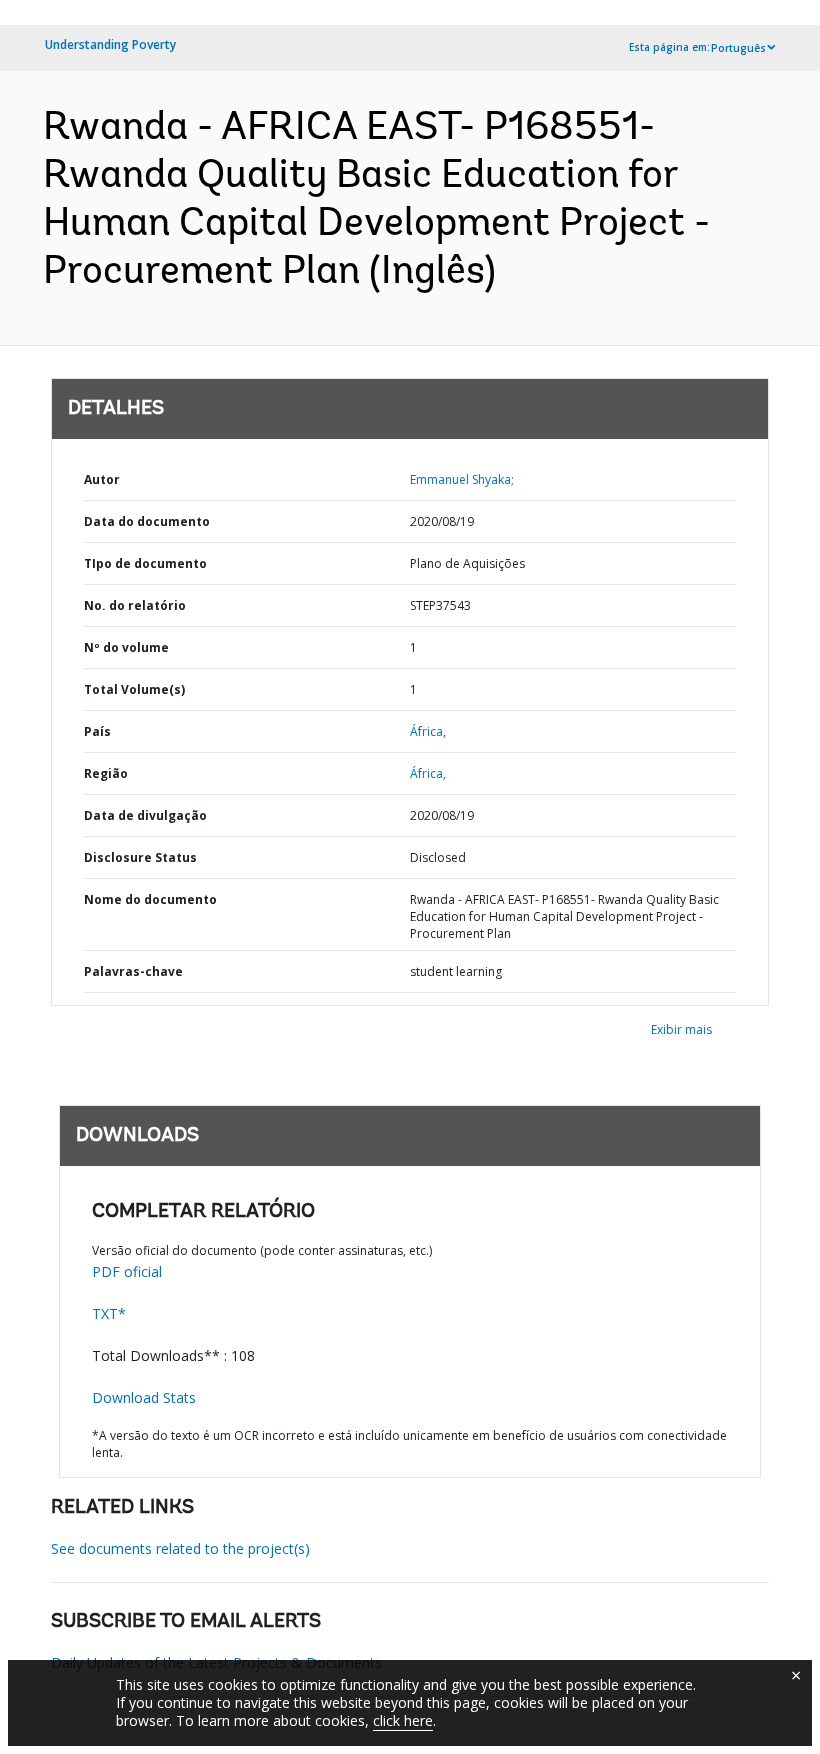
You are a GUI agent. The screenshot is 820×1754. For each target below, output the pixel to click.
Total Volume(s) (134, 689)
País (97, 731)
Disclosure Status (140, 857)
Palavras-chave (133, 971)
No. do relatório (135, 605)
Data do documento (147, 521)
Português (738, 48)
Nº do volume (126, 647)
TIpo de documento (145, 563)
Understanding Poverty (110, 44)
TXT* (109, 1313)
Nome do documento (150, 899)
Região (106, 773)
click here (403, 1720)
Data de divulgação (145, 815)
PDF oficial (127, 1271)
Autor (102, 479)
